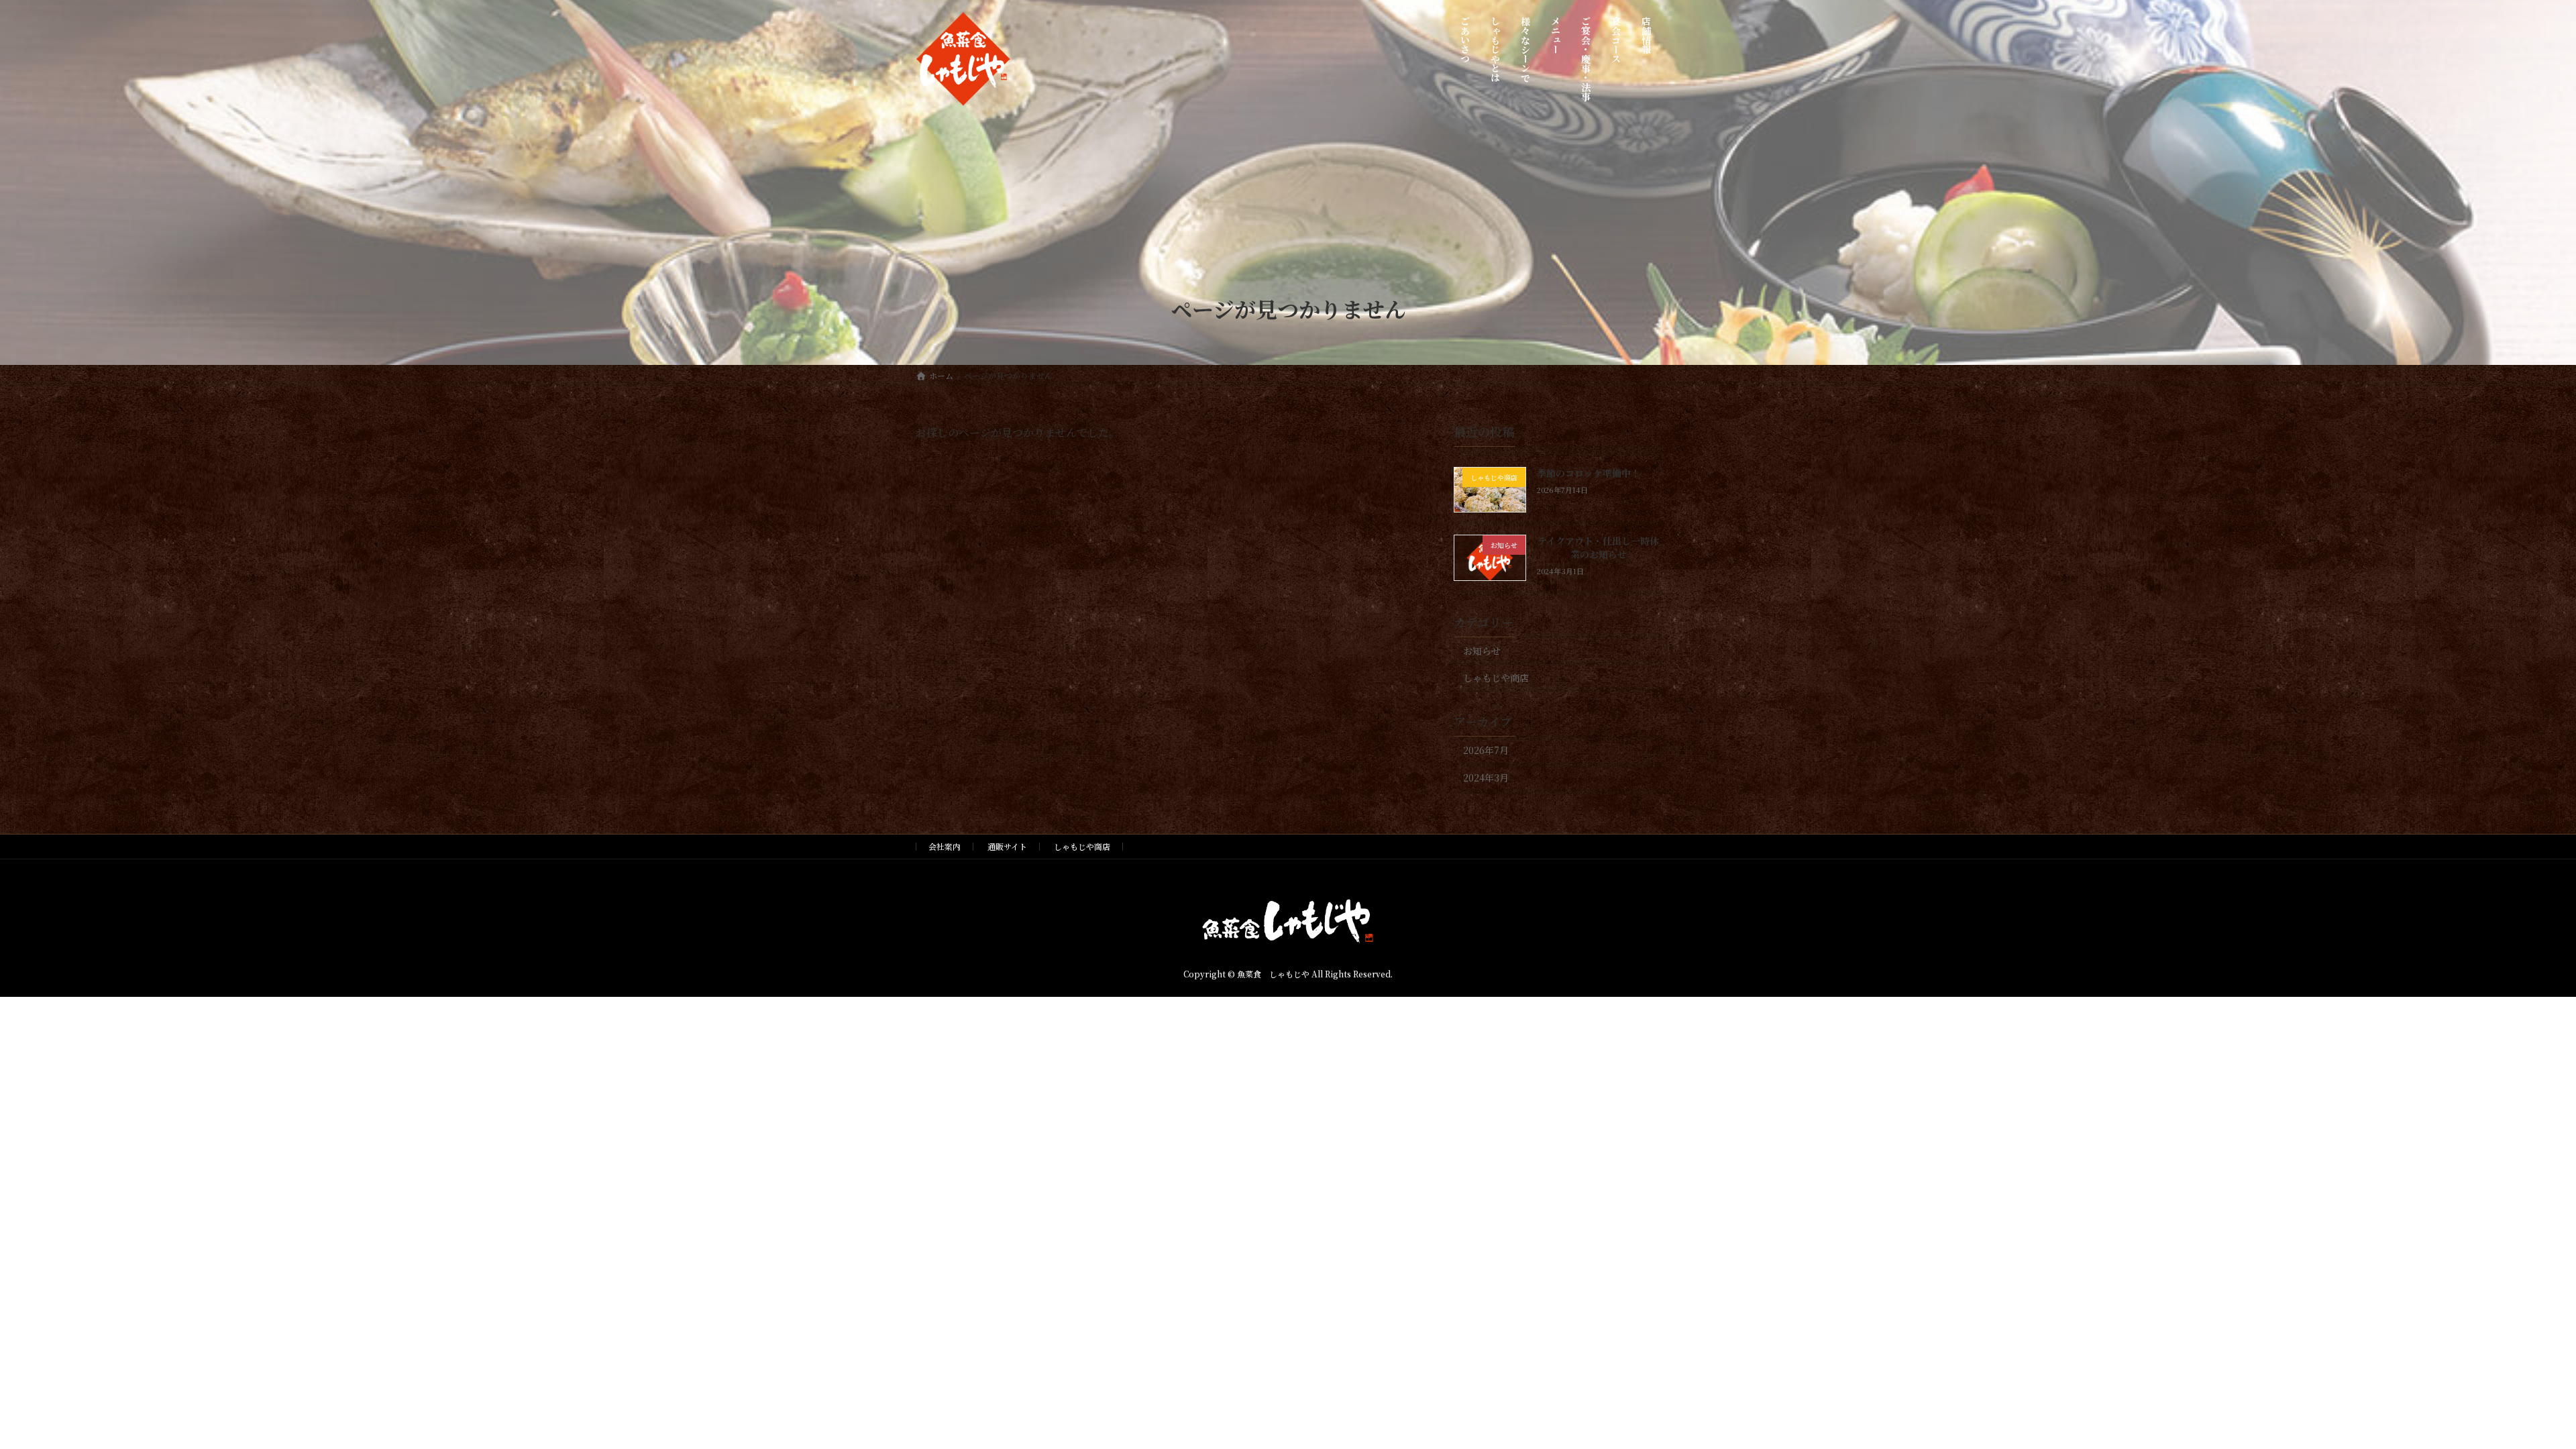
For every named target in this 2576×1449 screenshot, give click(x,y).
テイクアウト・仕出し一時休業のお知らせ (1598, 548)
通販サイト (1007, 846)
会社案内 (945, 846)
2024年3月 (1486, 777)
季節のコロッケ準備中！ (1589, 473)
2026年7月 (1486, 750)
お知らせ (1482, 651)
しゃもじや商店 (1496, 678)
